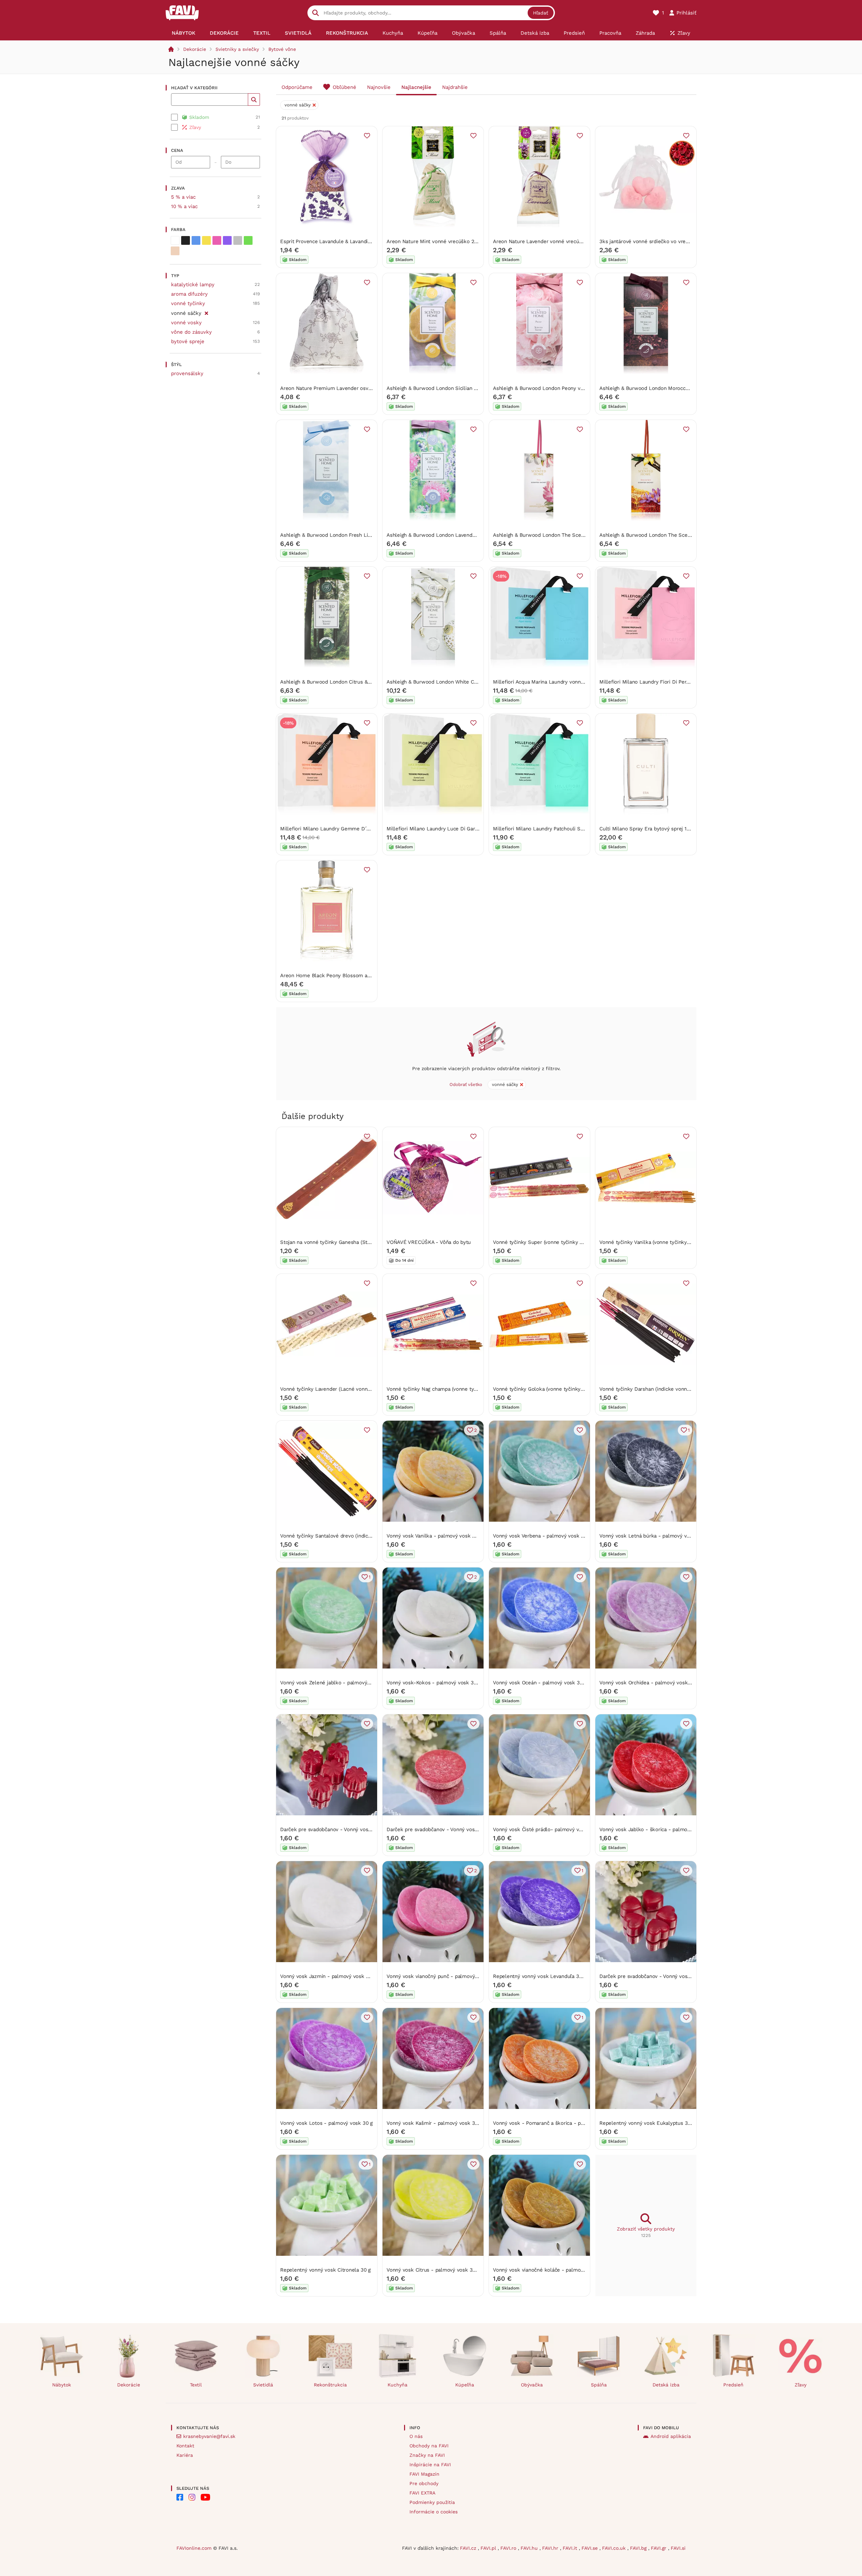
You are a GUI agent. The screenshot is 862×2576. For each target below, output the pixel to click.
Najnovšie (379, 87)
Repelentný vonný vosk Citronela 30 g (325, 2270)
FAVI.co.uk (615, 2548)
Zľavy (801, 2385)
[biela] (175, 240)
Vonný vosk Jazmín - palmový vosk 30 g (328, 1976)
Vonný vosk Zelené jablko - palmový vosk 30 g (336, 1683)
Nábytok (62, 2385)
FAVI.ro (509, 2548)
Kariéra (185, 2455)
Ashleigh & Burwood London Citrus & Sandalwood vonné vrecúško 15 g (364, 682)
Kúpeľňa (465, 2385)
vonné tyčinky (188, 303)
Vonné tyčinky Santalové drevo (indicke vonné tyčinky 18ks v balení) (361, 1536)
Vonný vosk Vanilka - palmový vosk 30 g (434, 1536)
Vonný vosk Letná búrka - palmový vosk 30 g (653, 1536)
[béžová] (175, 251)
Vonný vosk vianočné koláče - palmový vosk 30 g (552, 2270)
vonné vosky (186, 323)
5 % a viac (183, 197)
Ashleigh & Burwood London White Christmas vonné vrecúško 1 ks (466, 682)
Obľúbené (344, 87)
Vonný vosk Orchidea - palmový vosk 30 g (649, 1683)
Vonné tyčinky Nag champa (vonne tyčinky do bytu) (447, 1389)
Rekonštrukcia (330, 2385)
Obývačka (532, 2385)
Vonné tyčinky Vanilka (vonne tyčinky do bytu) (654, 1242)
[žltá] (206, 240)
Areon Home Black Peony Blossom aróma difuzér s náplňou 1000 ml (361, 976)
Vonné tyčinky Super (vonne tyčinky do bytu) (546, 1242)
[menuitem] (183, 33)
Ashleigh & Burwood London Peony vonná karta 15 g (555, 388)
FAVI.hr (551, 2548)
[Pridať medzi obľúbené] (367, 136)
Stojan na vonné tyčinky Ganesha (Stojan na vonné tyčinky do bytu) (360, 1242)
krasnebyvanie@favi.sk (209, 2436)
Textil (196, 2385)
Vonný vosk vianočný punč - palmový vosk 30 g (443, 1976)
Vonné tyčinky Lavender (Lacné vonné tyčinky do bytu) (345, 1389)
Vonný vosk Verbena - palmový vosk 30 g (542, 1536)
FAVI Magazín (424, 2474)
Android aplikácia (671, 2436)
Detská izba (666, 2385)
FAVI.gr (659, 2548)
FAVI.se (590, 2548)
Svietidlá (263, 2385)
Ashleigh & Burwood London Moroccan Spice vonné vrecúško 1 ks (678, 388)
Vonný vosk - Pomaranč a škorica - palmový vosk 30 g (558, 2123)
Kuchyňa (397, 2385)
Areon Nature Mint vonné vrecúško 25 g (434, 241)
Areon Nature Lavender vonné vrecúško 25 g (546, 241)
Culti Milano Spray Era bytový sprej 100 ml (650, 829)
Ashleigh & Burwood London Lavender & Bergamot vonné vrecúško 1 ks (471, 535)
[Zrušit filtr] (206, 312)
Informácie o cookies (434, 2512)
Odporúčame (297, 87)
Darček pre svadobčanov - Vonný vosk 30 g (438, 1829)
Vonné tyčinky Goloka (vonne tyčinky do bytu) (547, 1389)
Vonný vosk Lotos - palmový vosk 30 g (326, 2123)
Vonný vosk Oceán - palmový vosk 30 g (540, 1683)
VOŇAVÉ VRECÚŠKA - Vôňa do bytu (429, 1242)
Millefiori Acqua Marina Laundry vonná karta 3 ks (551, 682)
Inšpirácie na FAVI (430, 2465)
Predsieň (733, 2385)
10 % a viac (184, 206)
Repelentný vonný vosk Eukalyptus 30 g (647, 2123)
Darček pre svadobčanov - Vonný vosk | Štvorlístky (341, 1829)
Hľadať (541, 13)
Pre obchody (424, 2483)
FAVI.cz (469, 2548)
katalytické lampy (193, 285)
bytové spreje (188, 341)
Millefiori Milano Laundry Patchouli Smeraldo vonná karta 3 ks (567, 829)
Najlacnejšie (416, 87)
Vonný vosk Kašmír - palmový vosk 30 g (434, 2123)
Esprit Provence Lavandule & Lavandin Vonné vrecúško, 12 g (351, 241)
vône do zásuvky (191, 332)
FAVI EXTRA (422, 2493)
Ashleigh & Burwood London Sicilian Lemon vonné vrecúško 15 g (463, 388)
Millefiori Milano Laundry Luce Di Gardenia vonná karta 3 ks (458, 829)
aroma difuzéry (189, 294)
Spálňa (599, 2385)
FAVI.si (678, 2548)
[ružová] (217, 240)
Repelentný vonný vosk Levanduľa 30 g (540, 1976)
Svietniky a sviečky (237, 49)
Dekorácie (195, 49)
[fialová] (227, 240)
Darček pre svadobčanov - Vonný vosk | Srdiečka (657, 1976)
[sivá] (238, 240)
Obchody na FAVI (429, 2446)
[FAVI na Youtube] (205, 2497)
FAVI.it (571, 2548)
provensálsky (187, 373)
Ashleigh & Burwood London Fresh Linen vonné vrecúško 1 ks (353, 535)
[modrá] (196, 240)
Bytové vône (282, 49)
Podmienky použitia (432, 2502)
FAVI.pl (489, 2548)
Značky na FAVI (427, 2455)
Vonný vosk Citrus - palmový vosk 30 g (433, 2270)
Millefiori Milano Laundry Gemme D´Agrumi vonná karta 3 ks (352, 829)
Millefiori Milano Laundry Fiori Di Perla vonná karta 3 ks (666, 682)
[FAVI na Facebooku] (180, 2497)
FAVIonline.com (194, 2548)
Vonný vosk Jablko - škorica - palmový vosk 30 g (658, 1829)
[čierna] (186, 240)
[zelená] (248, 240)
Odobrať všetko (466, 1084)
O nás (416, 2436)
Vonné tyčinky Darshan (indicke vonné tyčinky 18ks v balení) (671, 1389)
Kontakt (185, 2446)
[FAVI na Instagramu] (192, 2497)
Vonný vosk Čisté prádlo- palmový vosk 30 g (546, 1829)
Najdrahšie (455, 87)
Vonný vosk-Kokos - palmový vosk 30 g (434, 1683)
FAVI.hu (530, 2548)
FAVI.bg (639, 2548)
